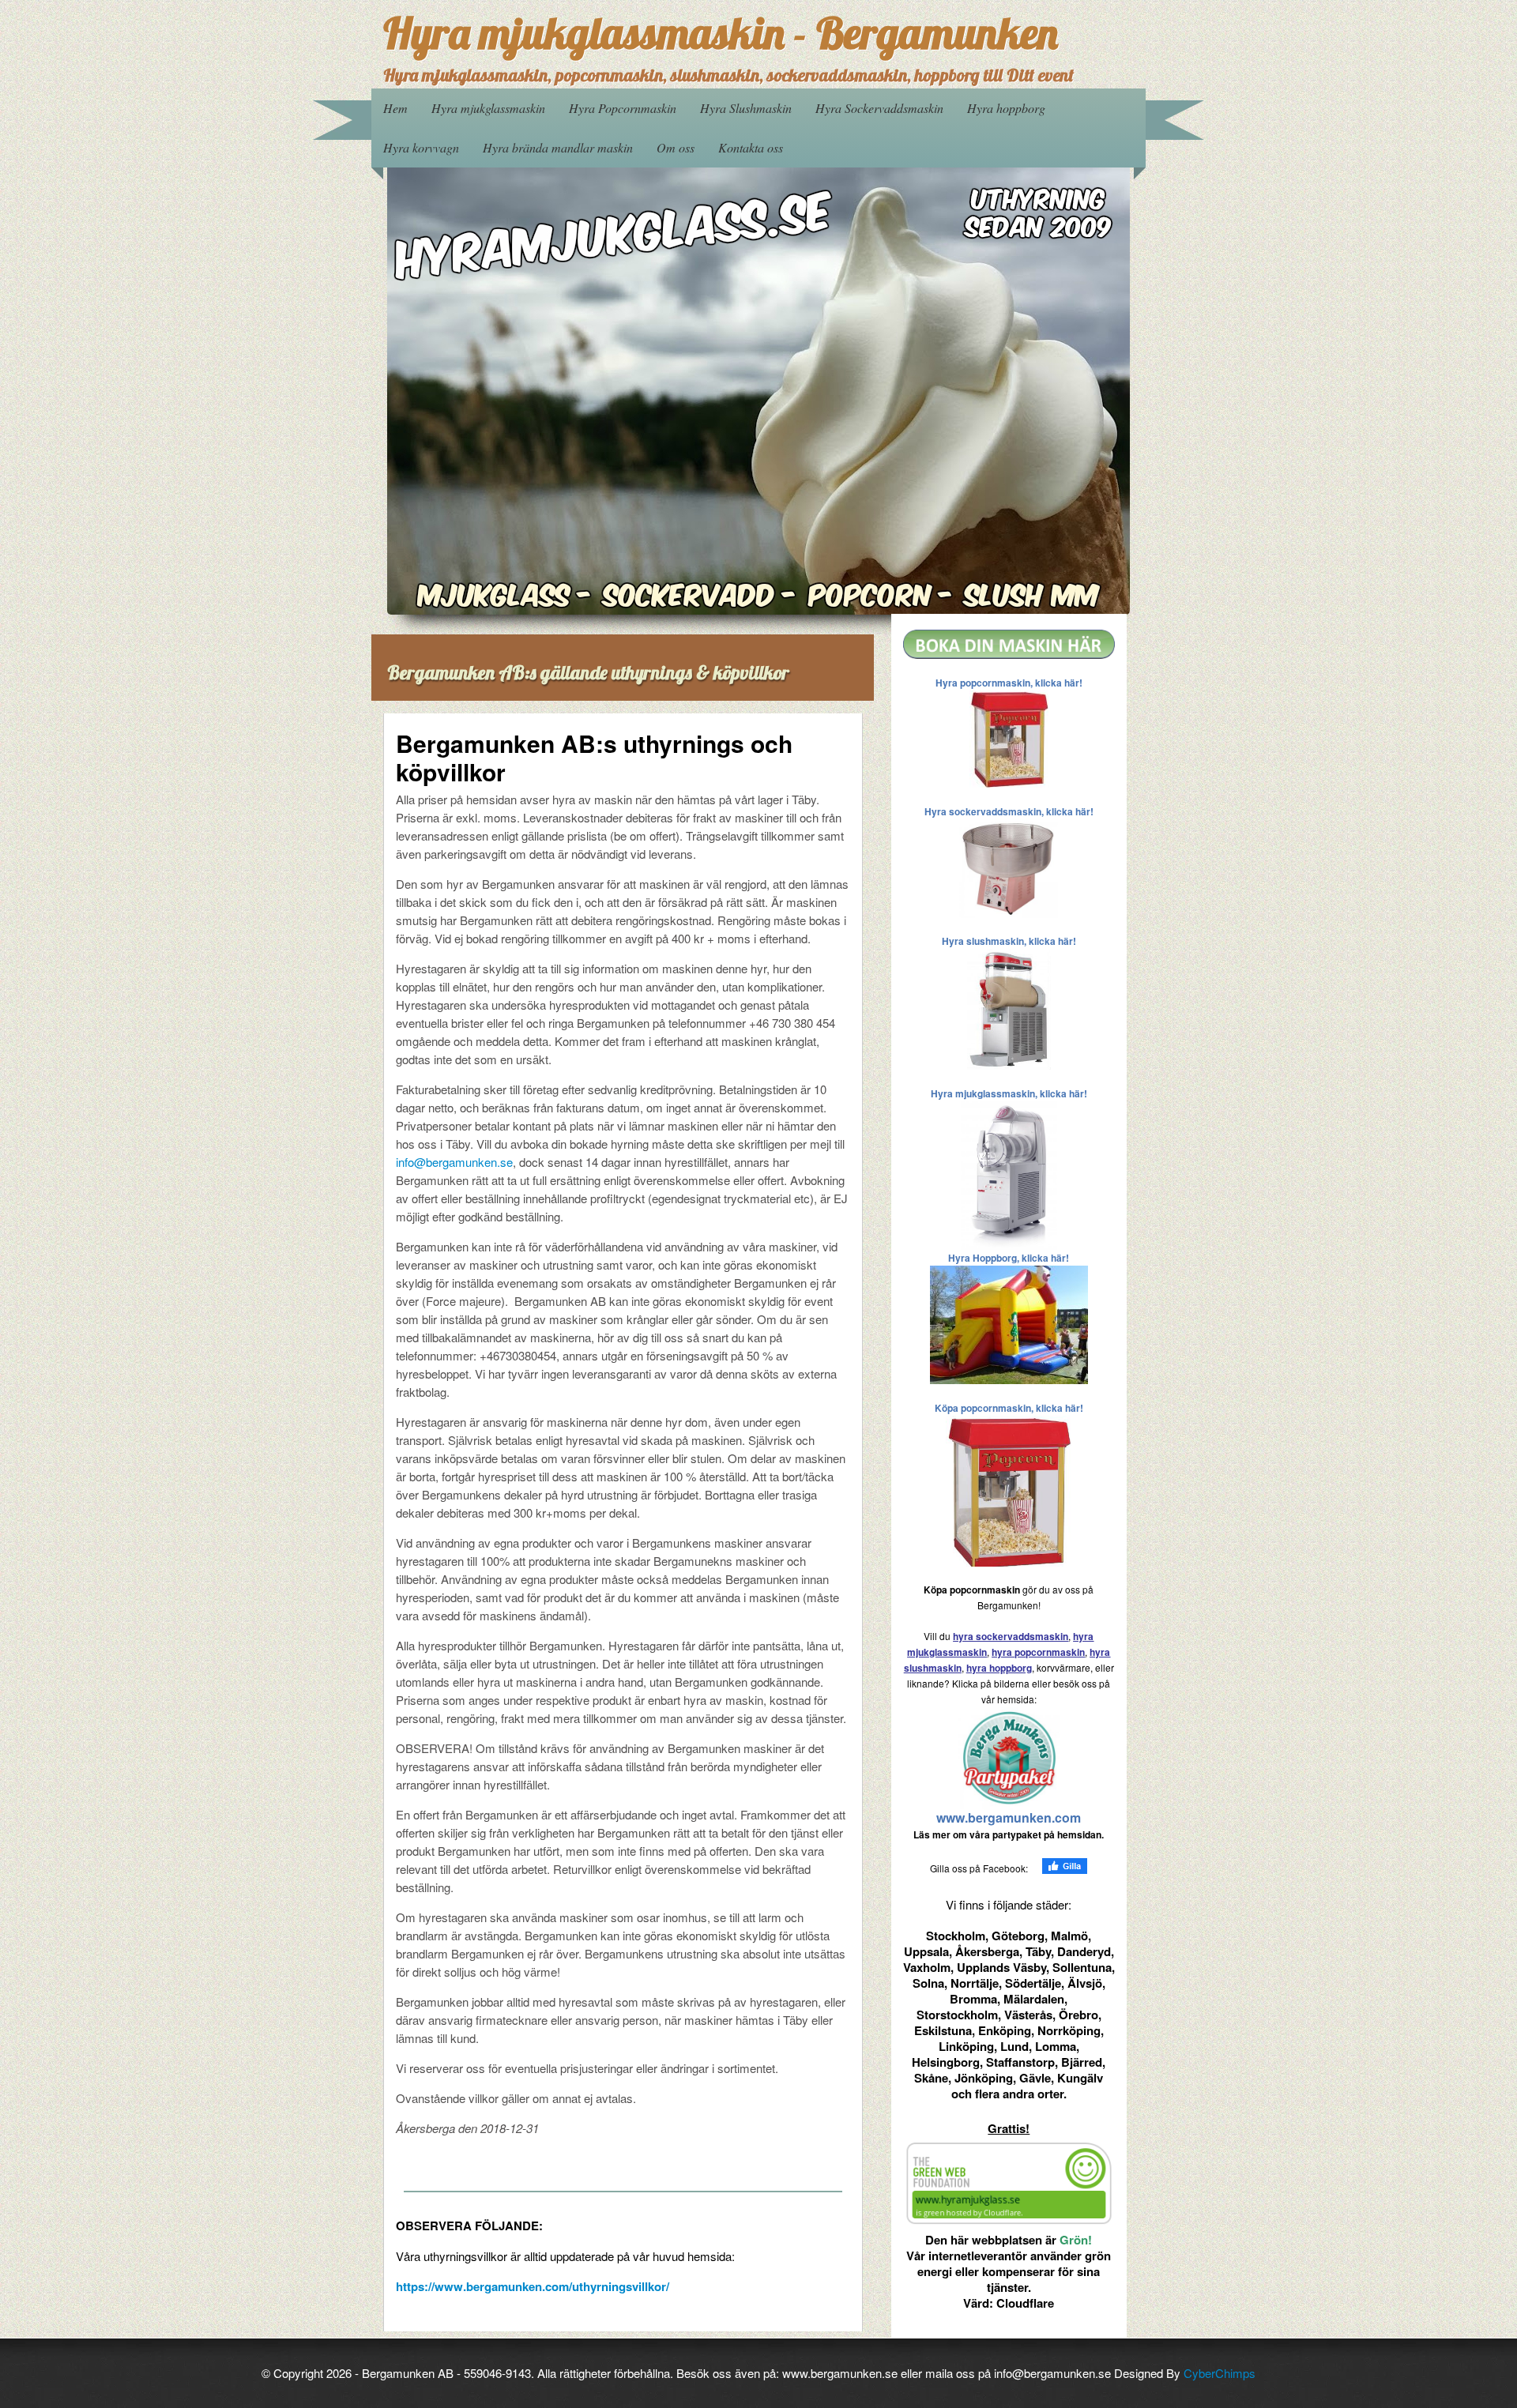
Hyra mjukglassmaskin (488, 108)
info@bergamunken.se (454, 1162)
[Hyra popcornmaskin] (1009, 737)
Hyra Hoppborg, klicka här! (1009, 1258)
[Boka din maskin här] (1009, 643)
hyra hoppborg (999, 1668)
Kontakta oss (751, 147)
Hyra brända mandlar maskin (558, 147)
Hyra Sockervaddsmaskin (879, 108)
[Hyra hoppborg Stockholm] (1009, 1323)
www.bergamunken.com (1009, 1817)
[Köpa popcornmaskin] (1009, 1490)
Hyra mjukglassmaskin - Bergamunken (721, 33)
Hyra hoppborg (1006, 108)
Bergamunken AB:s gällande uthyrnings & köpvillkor (588, 672)
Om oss (676, 147)
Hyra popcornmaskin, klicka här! (1009, 683)
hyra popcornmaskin (1038, 1652)
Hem (395, 108)
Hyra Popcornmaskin (623, 108)
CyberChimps (1220, 2373)
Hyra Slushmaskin (746, 108)
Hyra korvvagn (421, 147)
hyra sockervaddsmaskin (1011, 1636)
